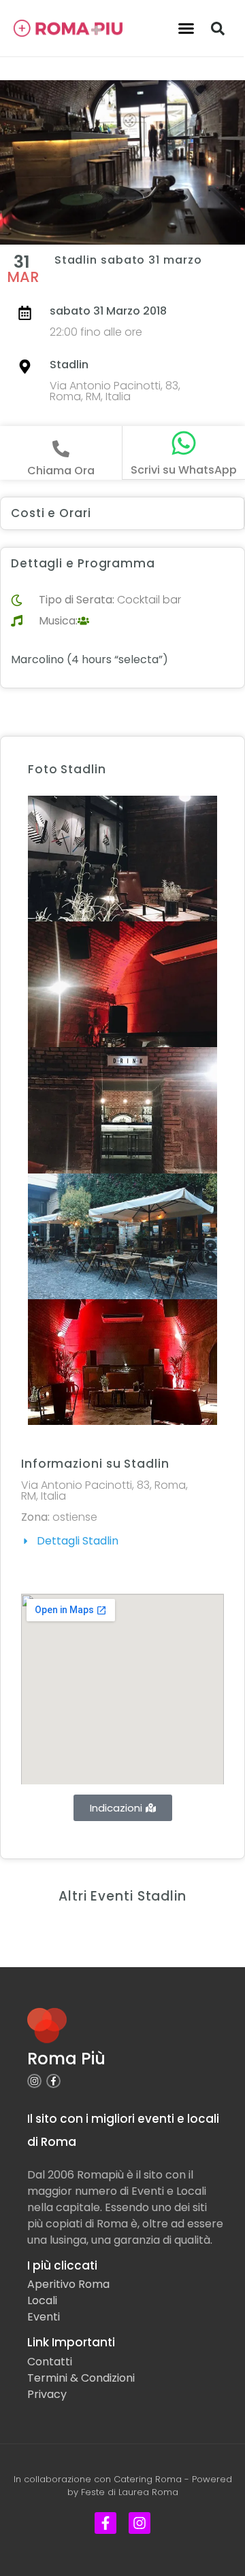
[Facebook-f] (53, 2081)
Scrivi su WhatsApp (184, 470)
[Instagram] (34, 2081)
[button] (186, 29)
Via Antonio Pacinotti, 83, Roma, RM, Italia (115, 391)
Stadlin (69, 365)
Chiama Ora (61, 471)
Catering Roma (148, 2479)
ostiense (75, 1517)
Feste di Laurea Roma (130, 2492)
